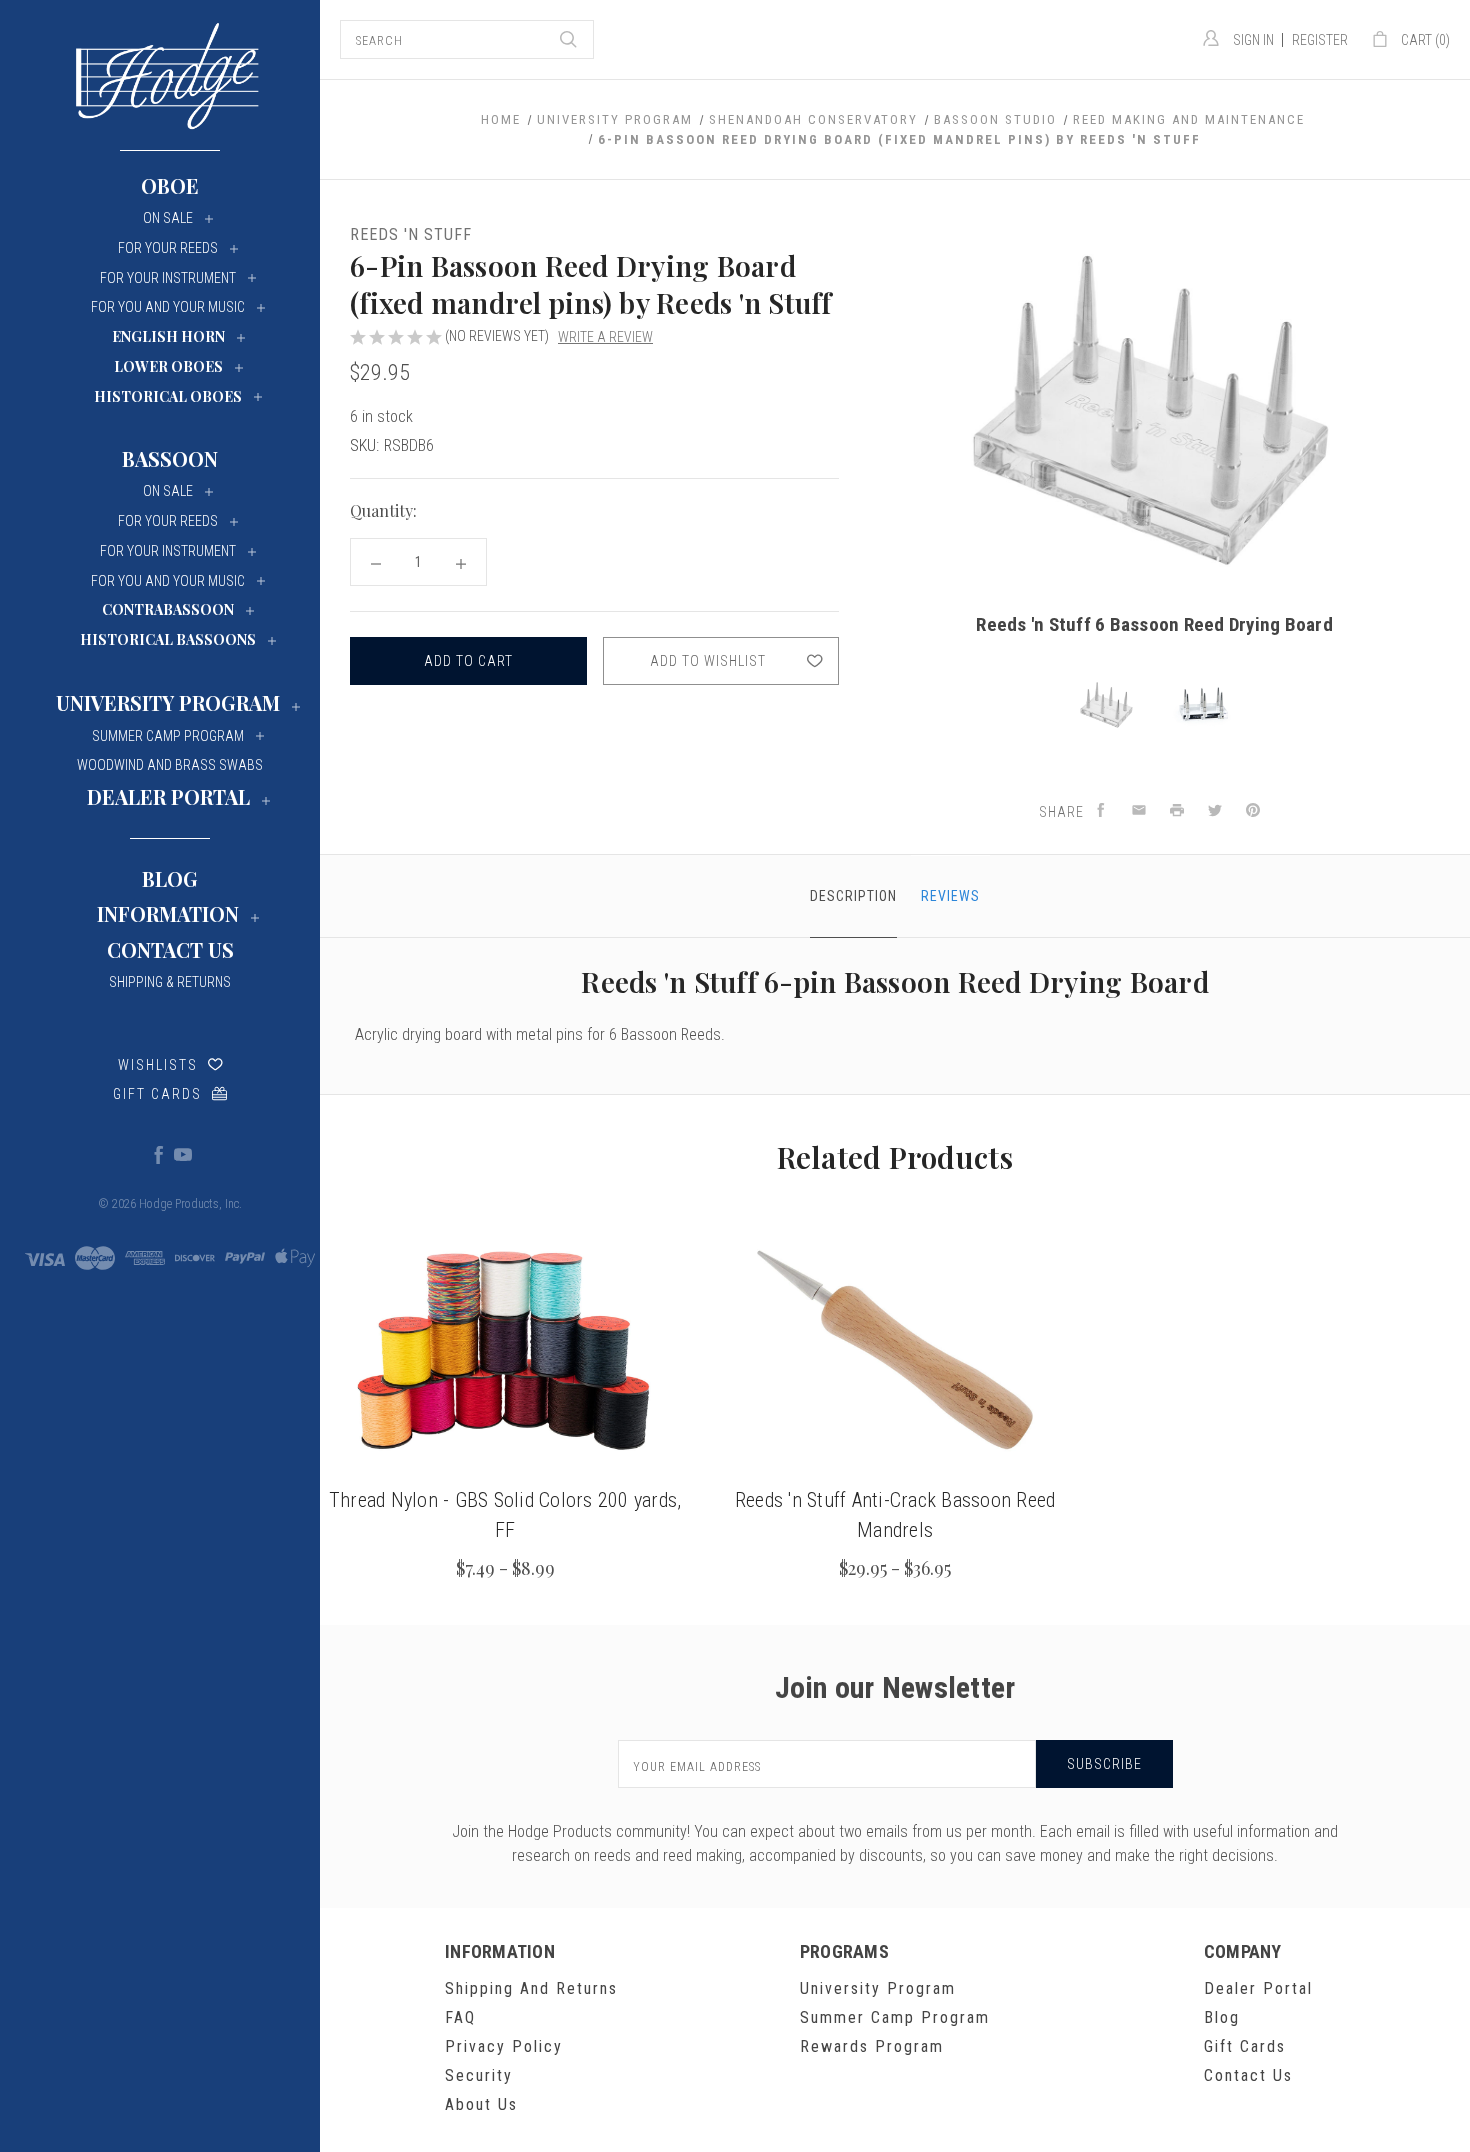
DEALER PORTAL (168, 796)
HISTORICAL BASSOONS (168, 639)
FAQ (460, 2017)
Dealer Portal (1258, 1988)
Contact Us (170, 949)
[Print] (1177, 811)
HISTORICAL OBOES (168, 396)
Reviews (950, 896)
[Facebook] (158, 1154)
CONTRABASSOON (168, 609)
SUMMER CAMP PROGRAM (168, 736)
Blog (170, 878)
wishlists (158, 1065)
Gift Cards (157, 1094)
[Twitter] (1215, 811)
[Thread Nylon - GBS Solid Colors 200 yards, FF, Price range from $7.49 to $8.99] (505, 1350)
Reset (814, 511)
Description (853, 896)
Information (168, 913)
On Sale (168, 218)
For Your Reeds (168, 248)
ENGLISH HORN (168, 336)
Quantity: (383, 510)
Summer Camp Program (895, 2017)
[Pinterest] (1253, 811)
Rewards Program (872, 2046)
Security (479, 2075)
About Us (481, 2104)
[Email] (1139, 811)
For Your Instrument (168, 278)
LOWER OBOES (168, 366)
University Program (878, 1988)
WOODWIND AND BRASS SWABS (170, 765)
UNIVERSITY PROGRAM (168, 702)
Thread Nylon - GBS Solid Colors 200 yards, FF (505, 1515)
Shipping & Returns (170, 982)
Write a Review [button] (605, 337)
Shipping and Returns (531, 1988)
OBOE (170, 185)
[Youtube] (182, 1154)
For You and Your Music (168, 307)
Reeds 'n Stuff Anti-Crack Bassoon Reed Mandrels (895, 1515)
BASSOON (170, 458)
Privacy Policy (504, 2046)
